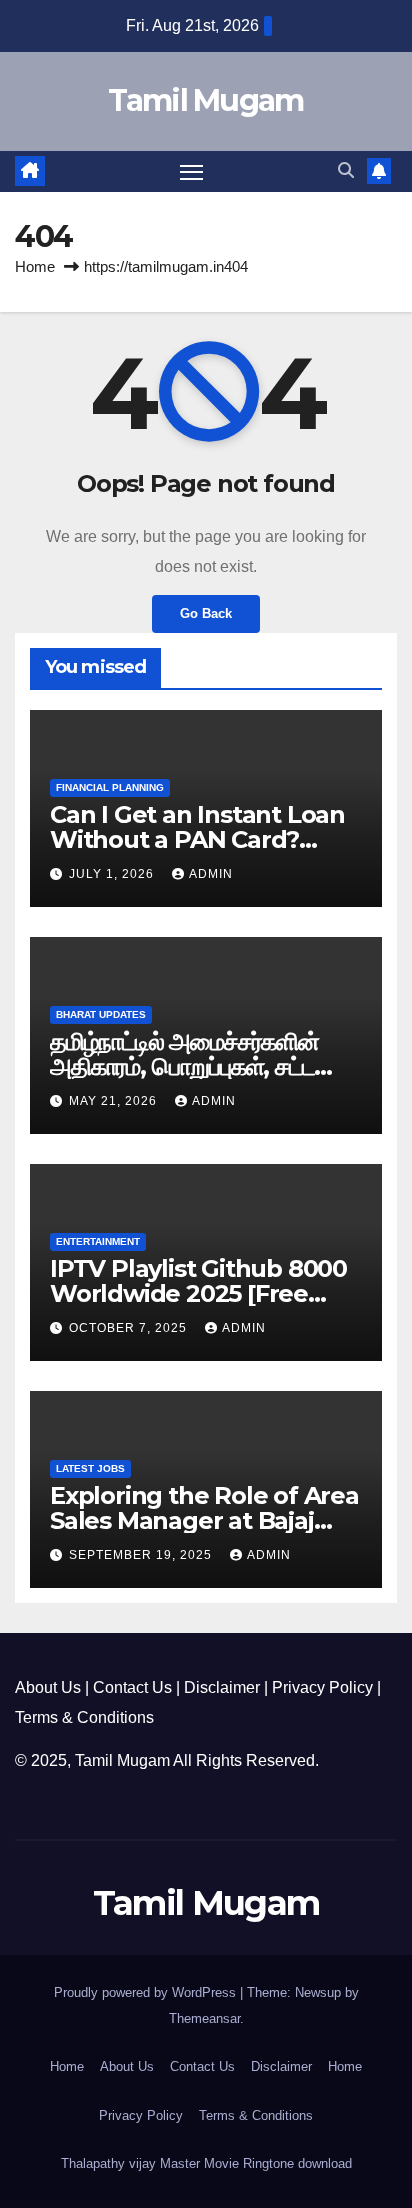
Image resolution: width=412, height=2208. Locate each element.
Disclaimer (222, 1687)
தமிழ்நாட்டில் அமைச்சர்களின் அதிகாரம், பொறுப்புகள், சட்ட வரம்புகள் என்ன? (184, 1066)
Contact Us (132, 1687)
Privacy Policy (322, 1687)
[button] (346, 170)
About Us (48, 1687)
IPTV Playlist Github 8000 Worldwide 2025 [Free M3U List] (198, 1293)
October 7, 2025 (130, 1328)
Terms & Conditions (84, 1717)
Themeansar (204, 2018)
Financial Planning (110, 787)
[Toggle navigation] (192, 172)
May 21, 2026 (115, 1101)
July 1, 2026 (113, 874)
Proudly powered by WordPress (147, 1992)
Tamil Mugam (205, 100)
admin (211, 874)
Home (35, 266)
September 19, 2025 (142, 1555)
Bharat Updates (101, 1014)
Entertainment (98, 1241)
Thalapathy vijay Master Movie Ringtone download (206, 2163)
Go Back (206, 613)
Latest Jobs (90, 1468)
